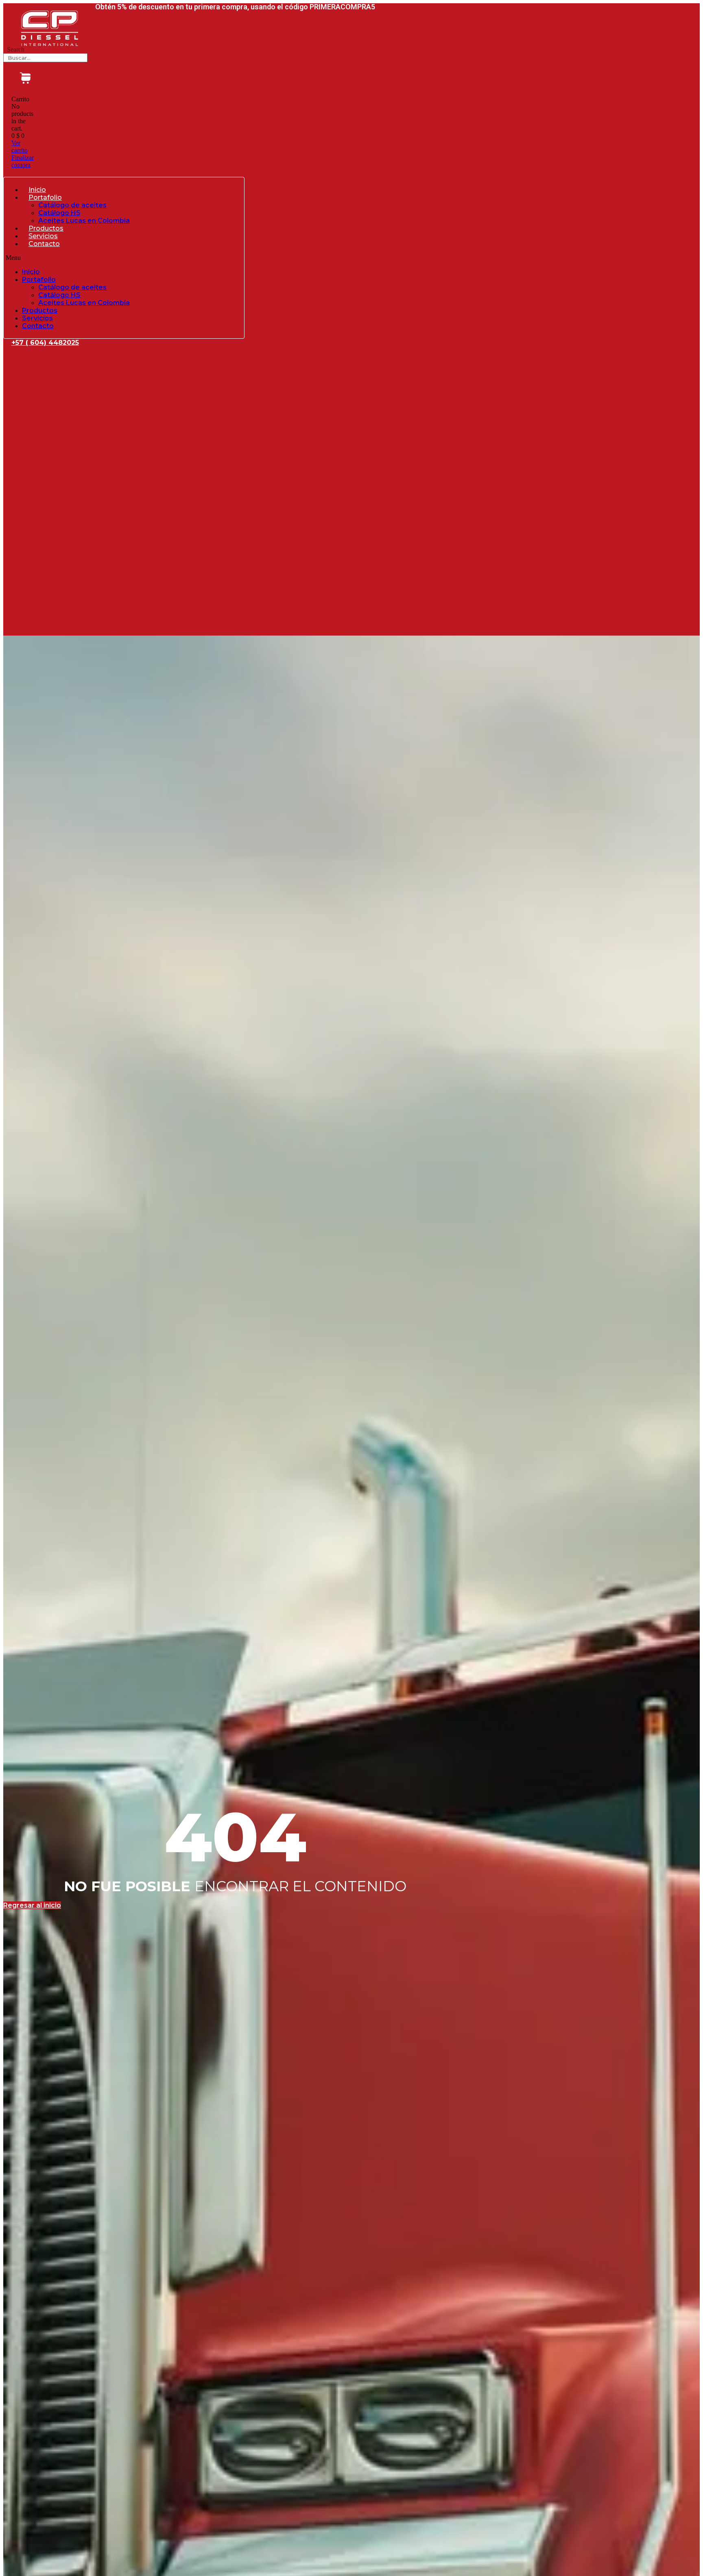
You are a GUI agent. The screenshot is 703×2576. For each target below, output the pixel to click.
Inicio (37, 190)
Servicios (43, 236)
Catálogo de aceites (72, 205)
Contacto (44, 244)
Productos (46, 228)
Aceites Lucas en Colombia (84, 221)
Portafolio (45, 197)
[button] (124, 258)
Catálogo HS (59, 213)
